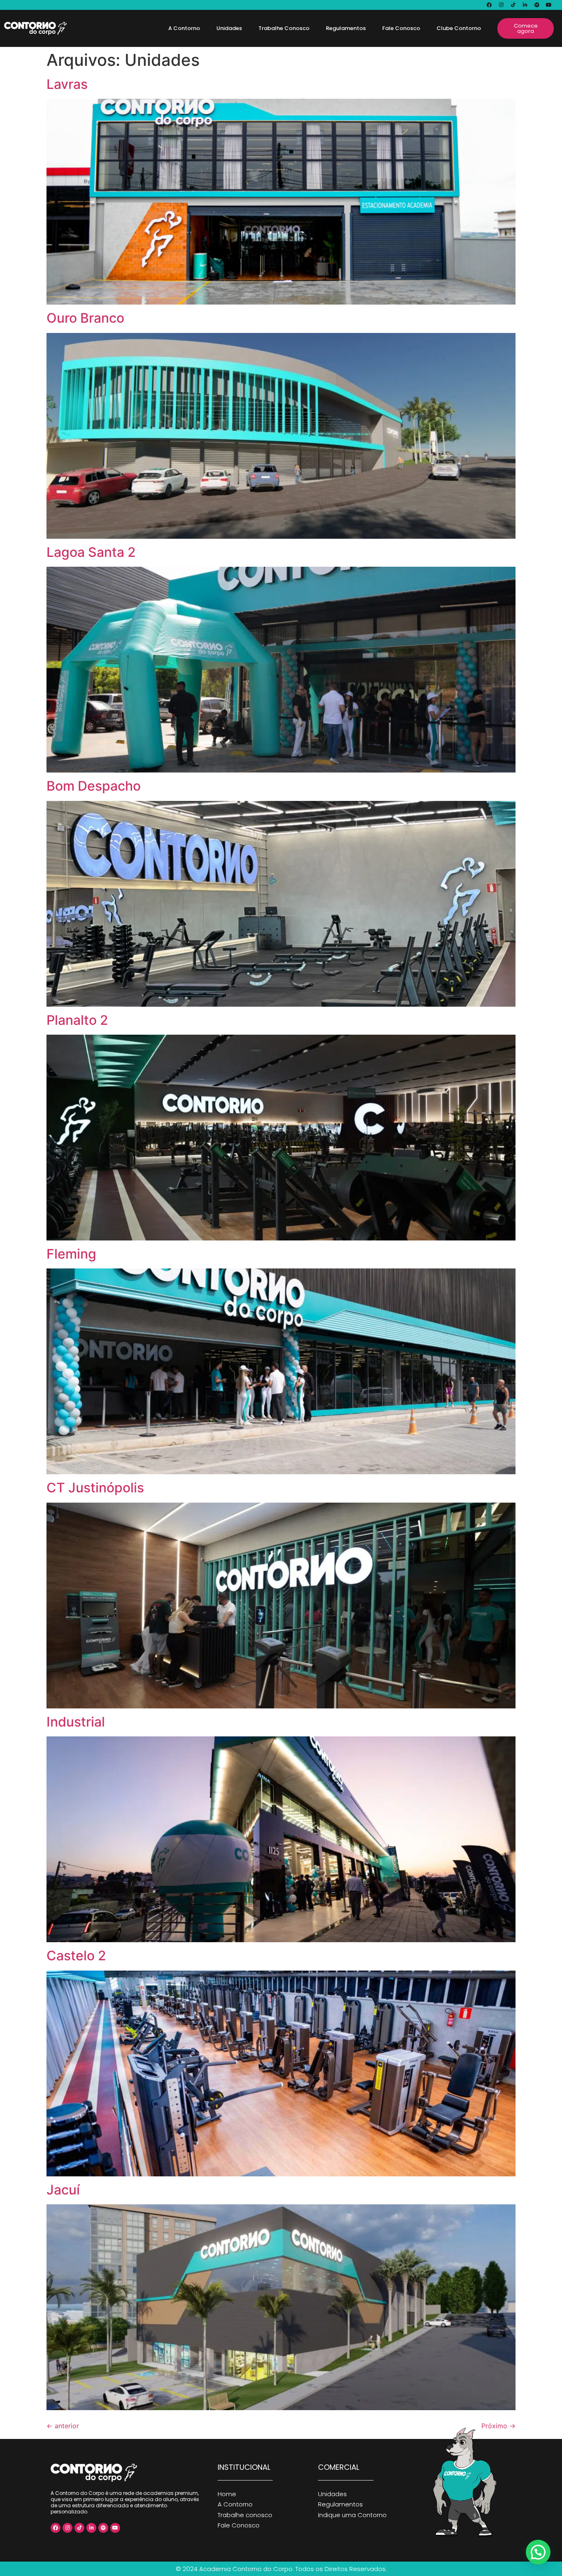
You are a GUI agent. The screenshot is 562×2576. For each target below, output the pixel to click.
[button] (538, 2552)
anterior (63, 2426)
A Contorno (184, 28)
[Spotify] (537, 5)
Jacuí (63, 2190)
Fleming (71, 1254)
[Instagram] (501, 5)
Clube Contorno (459, 28)
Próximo (498, 2426)
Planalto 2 (77, 1020)
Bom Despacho (94, 786)
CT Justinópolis (95, 1488)
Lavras (67, 84)
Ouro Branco (85, 318)
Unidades (229, 28)
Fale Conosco (401, 28)
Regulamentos (346, 28)
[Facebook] (489, 5)
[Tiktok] (513, 5)
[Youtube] (549, 5)
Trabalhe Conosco (284, 28)
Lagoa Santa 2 (91, 552)
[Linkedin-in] (525, 5)
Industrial (76, 1722)
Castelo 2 (76, 1956)
